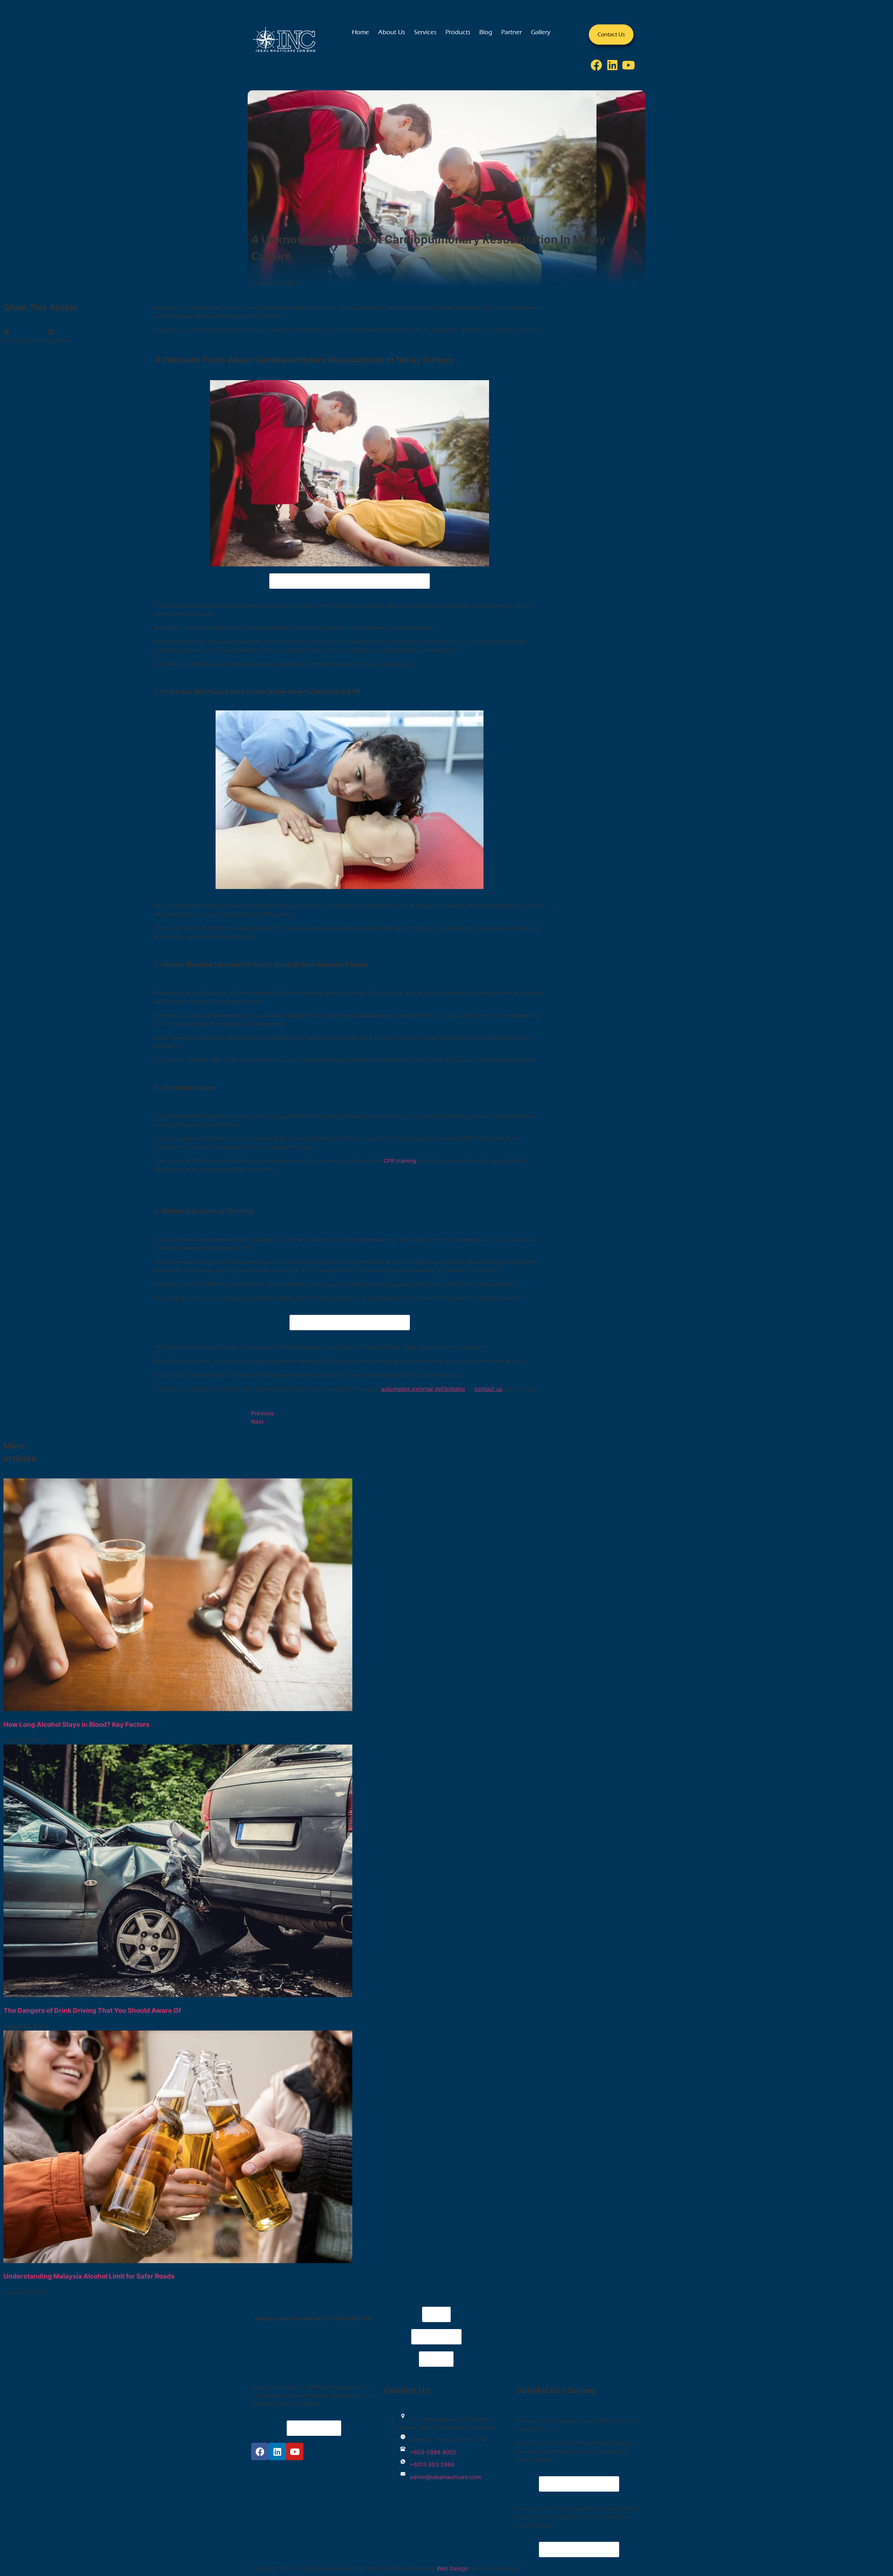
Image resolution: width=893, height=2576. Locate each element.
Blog (486, 32)
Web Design (452, 2568)
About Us (392, 32)
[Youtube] (629, 65)
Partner (512, 32)
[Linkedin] (613, 65)
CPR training (400, 1161)
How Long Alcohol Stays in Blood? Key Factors (77, 1724)
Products (458, 32)
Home (361, 32)
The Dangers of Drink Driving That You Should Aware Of (92, 2010)
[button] (17, 336)
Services (425, 32)
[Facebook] (596, 65)
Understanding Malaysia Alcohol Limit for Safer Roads (89, 2276)
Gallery (541, 32)
